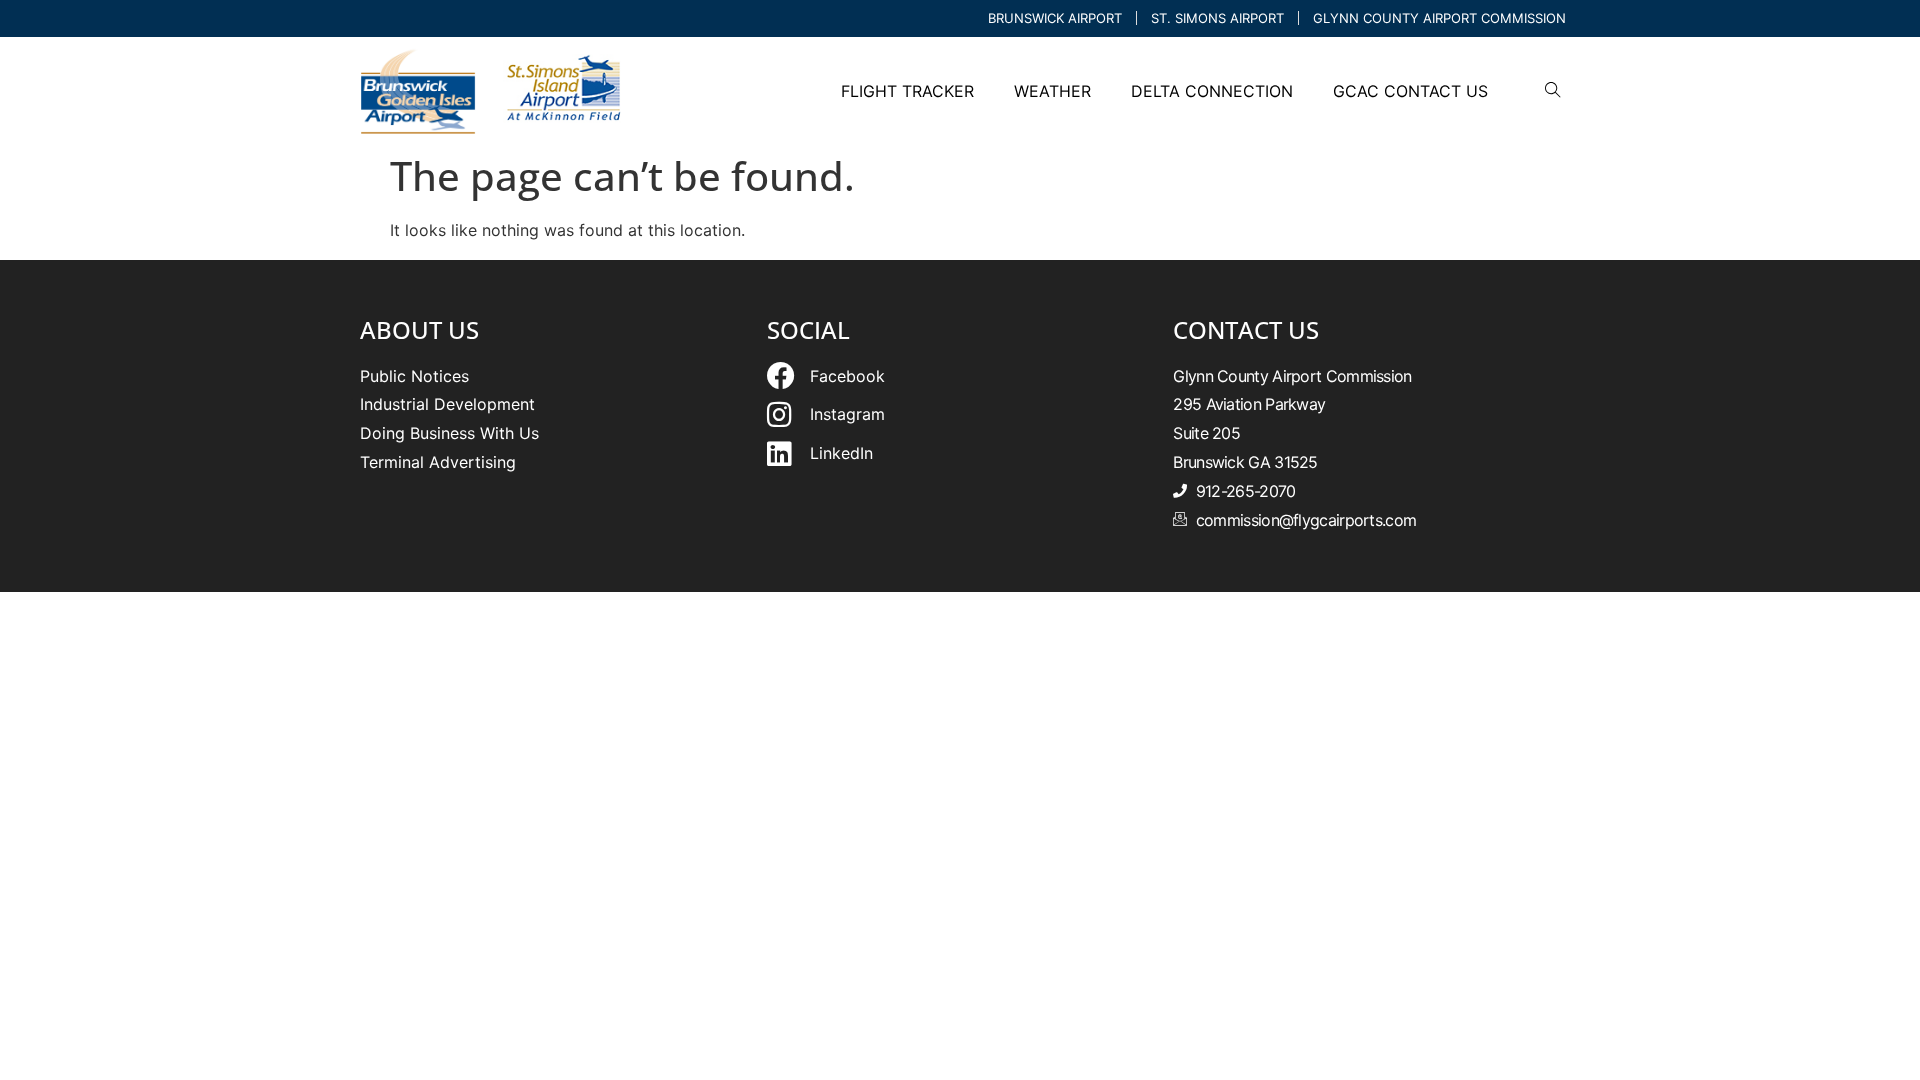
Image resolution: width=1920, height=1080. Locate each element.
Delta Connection (1212, 91)
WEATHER (1052, 91)
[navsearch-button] (1553, 91)
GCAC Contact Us (1410, 91)
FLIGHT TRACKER (907, 91)
